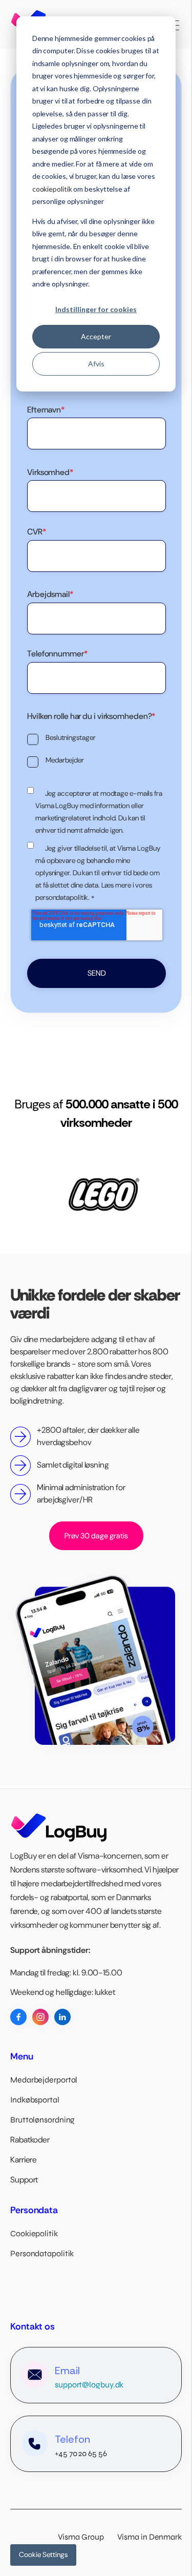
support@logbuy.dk (89, 2385)
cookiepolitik (52, 189)
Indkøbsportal (35, 2100)
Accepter (96, 336)
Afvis (96, 364)
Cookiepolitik (34, 2233)
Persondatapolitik (42, 2253)
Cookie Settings (43, 2554)
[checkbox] (97, 750)
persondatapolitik (62, 897)
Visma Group (87, 2537)
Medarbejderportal (44, 2080)
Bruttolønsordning (42, 2120)
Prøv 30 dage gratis (96, 1536)
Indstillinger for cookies (96, 309)
